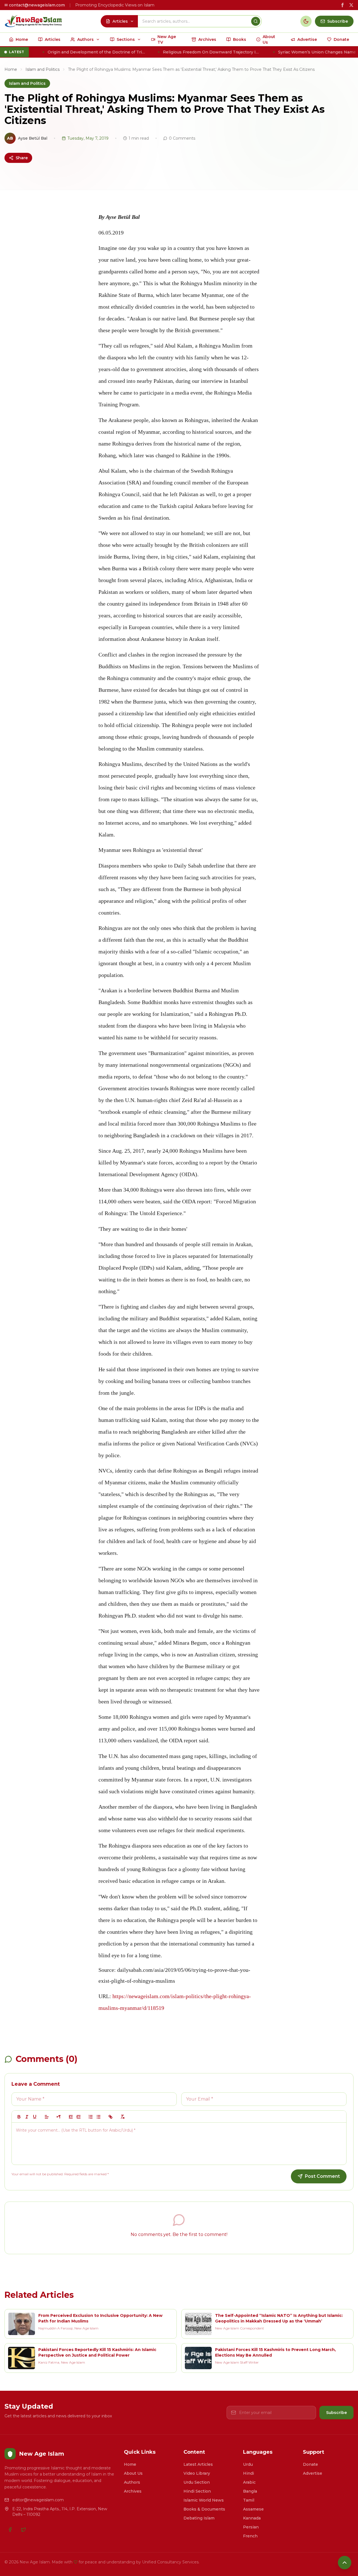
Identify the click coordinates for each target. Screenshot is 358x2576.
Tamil (249, 2500)
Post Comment (322, 2176)
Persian (251, 2527)
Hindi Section (197, 2491)
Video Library (197, 2473)
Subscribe (336, 2413)
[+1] (79, 2117)
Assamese (253, 2509)
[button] (47, 2117)
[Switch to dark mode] (306, 21)
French (250, 2536)
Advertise (313, 2473)
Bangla (250, 2491)
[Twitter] (23, 2530)
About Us (133, 2473)
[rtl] (59, 2117)
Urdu (248, 2464)
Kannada (252, 2518)
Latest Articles (198, 2464)
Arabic (249, 2482)
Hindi (249, 2473)
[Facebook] (10, 2530)
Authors (132, 2482)
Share (22, 158)
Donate (310, 2464)
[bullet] (98, 2117)
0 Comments (182, 138)
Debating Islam (199, 2518)
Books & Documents (204, 2509)
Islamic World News (204, 2500)
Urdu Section (197, 2482)
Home (11, 69)
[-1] (71, 2117)
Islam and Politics (43, 69)
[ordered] (91, 2117)
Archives (133, 2491)
